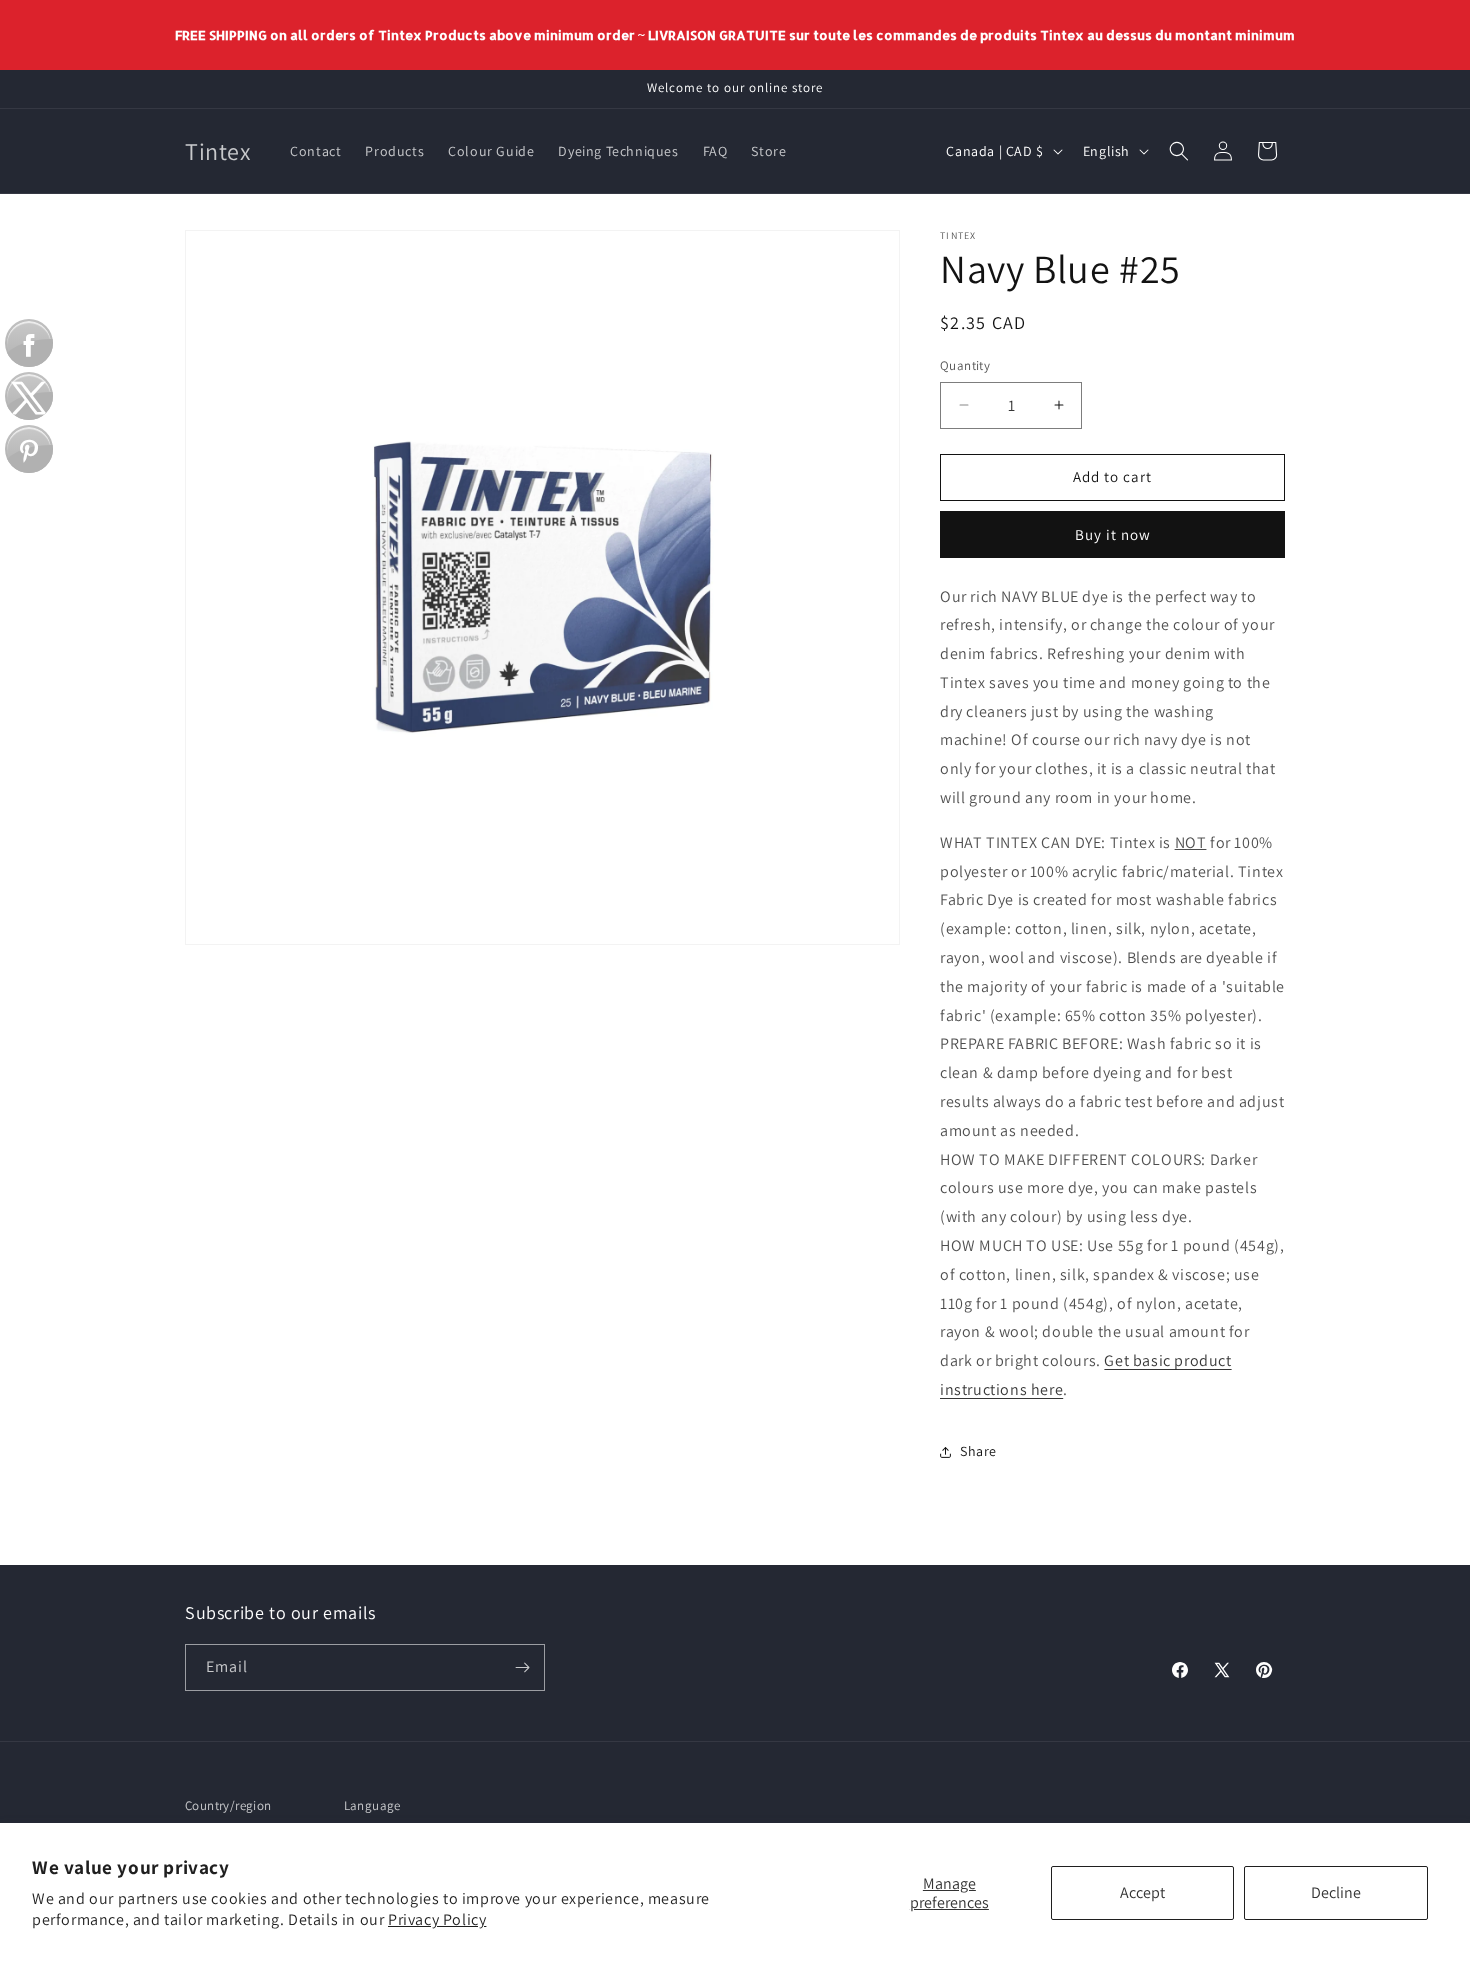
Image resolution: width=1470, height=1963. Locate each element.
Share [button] (978, 1451)
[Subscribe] (522, 1667)
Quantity (965, 365)
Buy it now (1113, 534)
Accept (1142, 1892)
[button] (1179, 151)
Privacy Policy (437, 1919)
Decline (1336, 1892)
